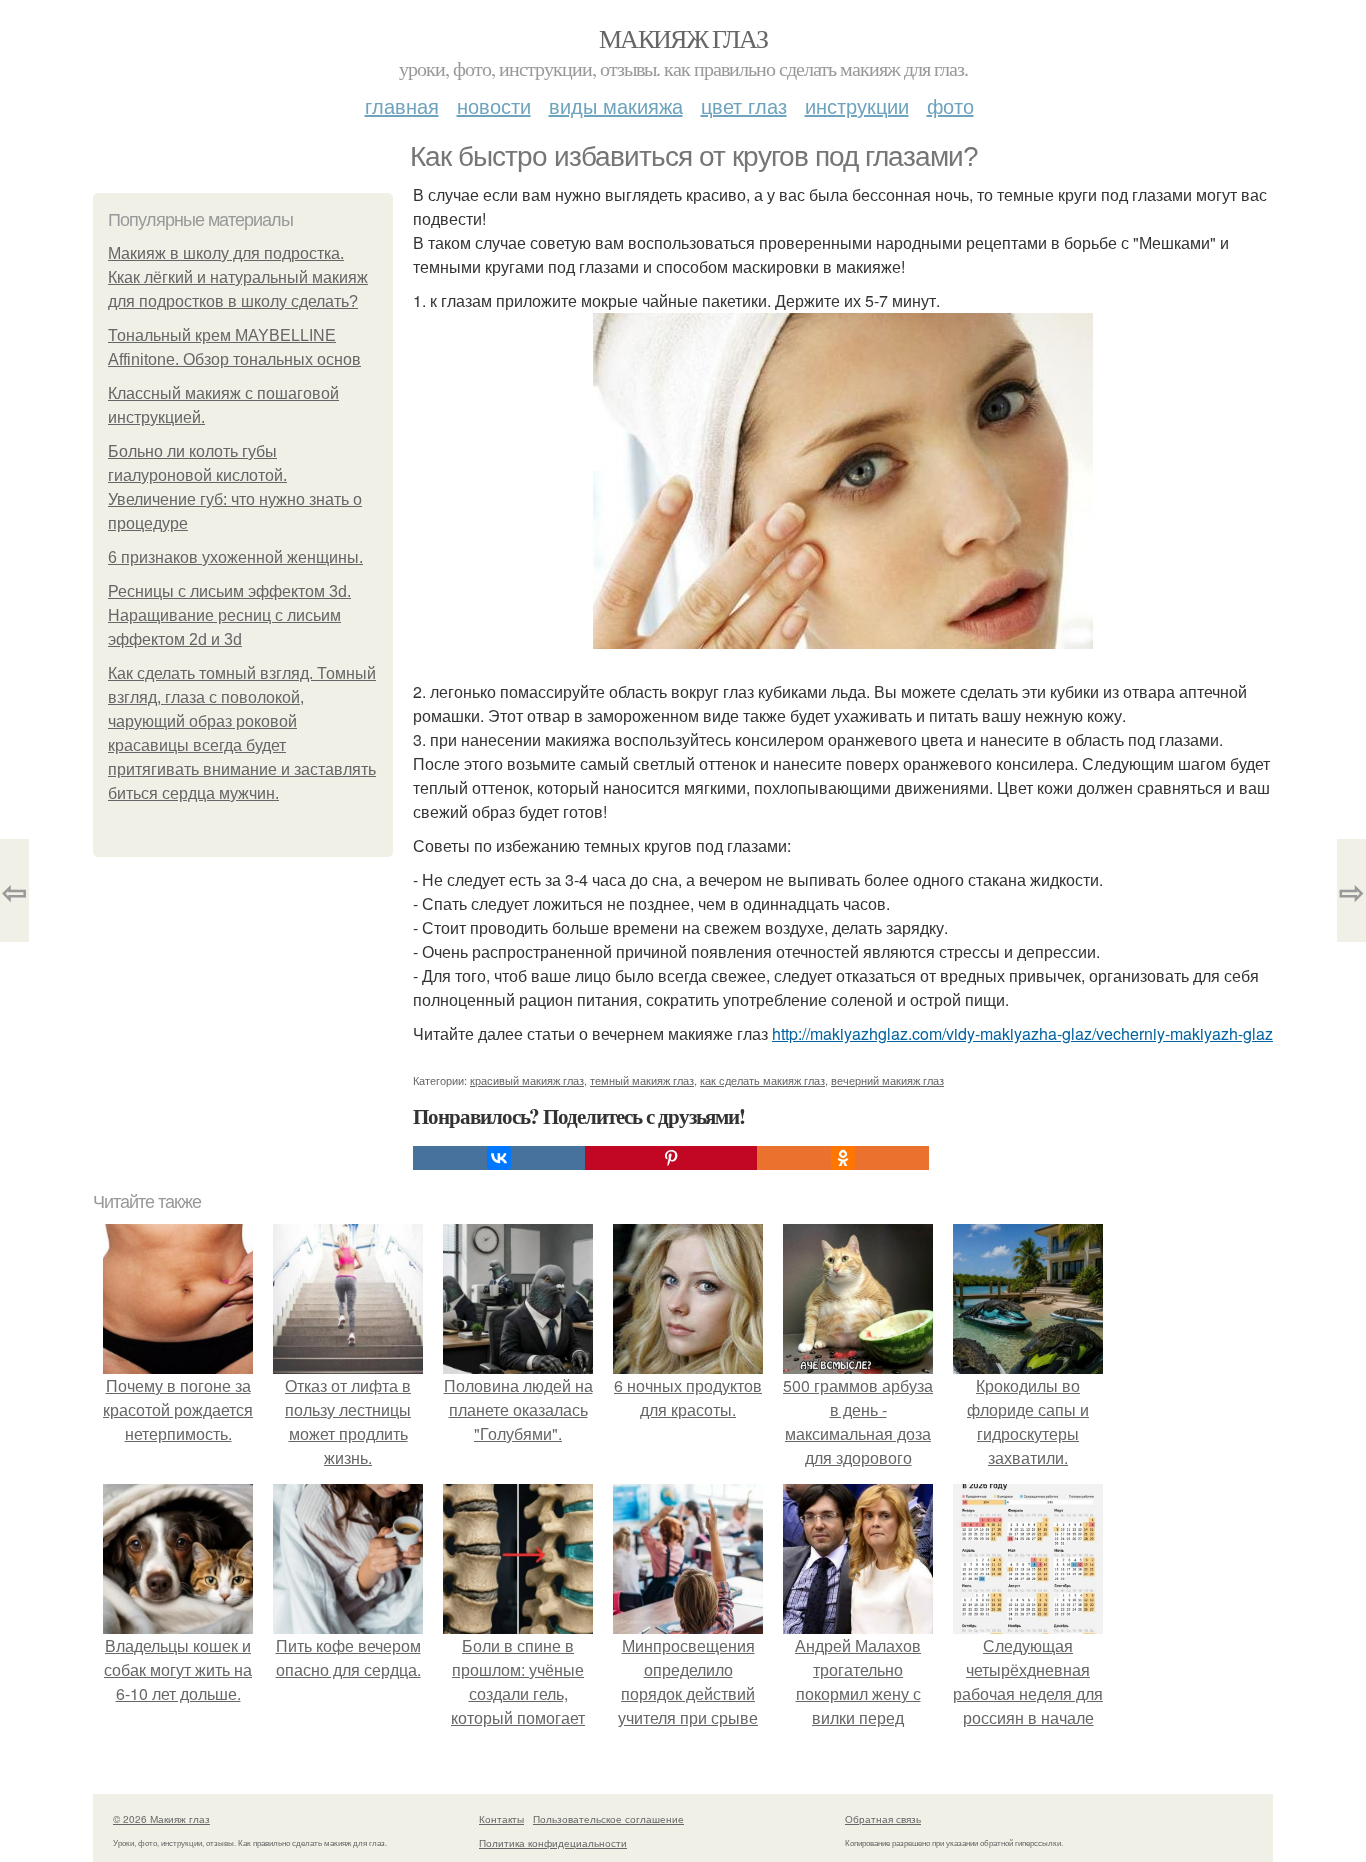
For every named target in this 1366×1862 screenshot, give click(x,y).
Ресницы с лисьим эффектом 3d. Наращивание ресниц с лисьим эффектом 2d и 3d (229, 615)
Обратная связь (883, 1819)
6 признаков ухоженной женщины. (235, 557)
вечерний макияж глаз (887, 1080)
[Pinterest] (671, 1158)
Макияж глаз (683, 38)
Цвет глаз (744, 105)
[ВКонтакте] (499, 1158)
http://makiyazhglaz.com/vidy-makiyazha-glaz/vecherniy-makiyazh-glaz (1022, 1033)
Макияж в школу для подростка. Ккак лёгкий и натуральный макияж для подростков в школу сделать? (238, 277)
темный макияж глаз (642, 1080)
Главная (402, 105)
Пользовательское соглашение (608, 1819)
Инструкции (857, 105)
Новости (494, 105)
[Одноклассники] (843, 1158)
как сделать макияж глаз (762, 1080)
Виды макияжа (616, 105)
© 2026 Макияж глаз (161, 1819)
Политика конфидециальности (553, 1843)
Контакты (501, 1819)
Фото (950, 105)
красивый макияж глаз (527, 1080)
